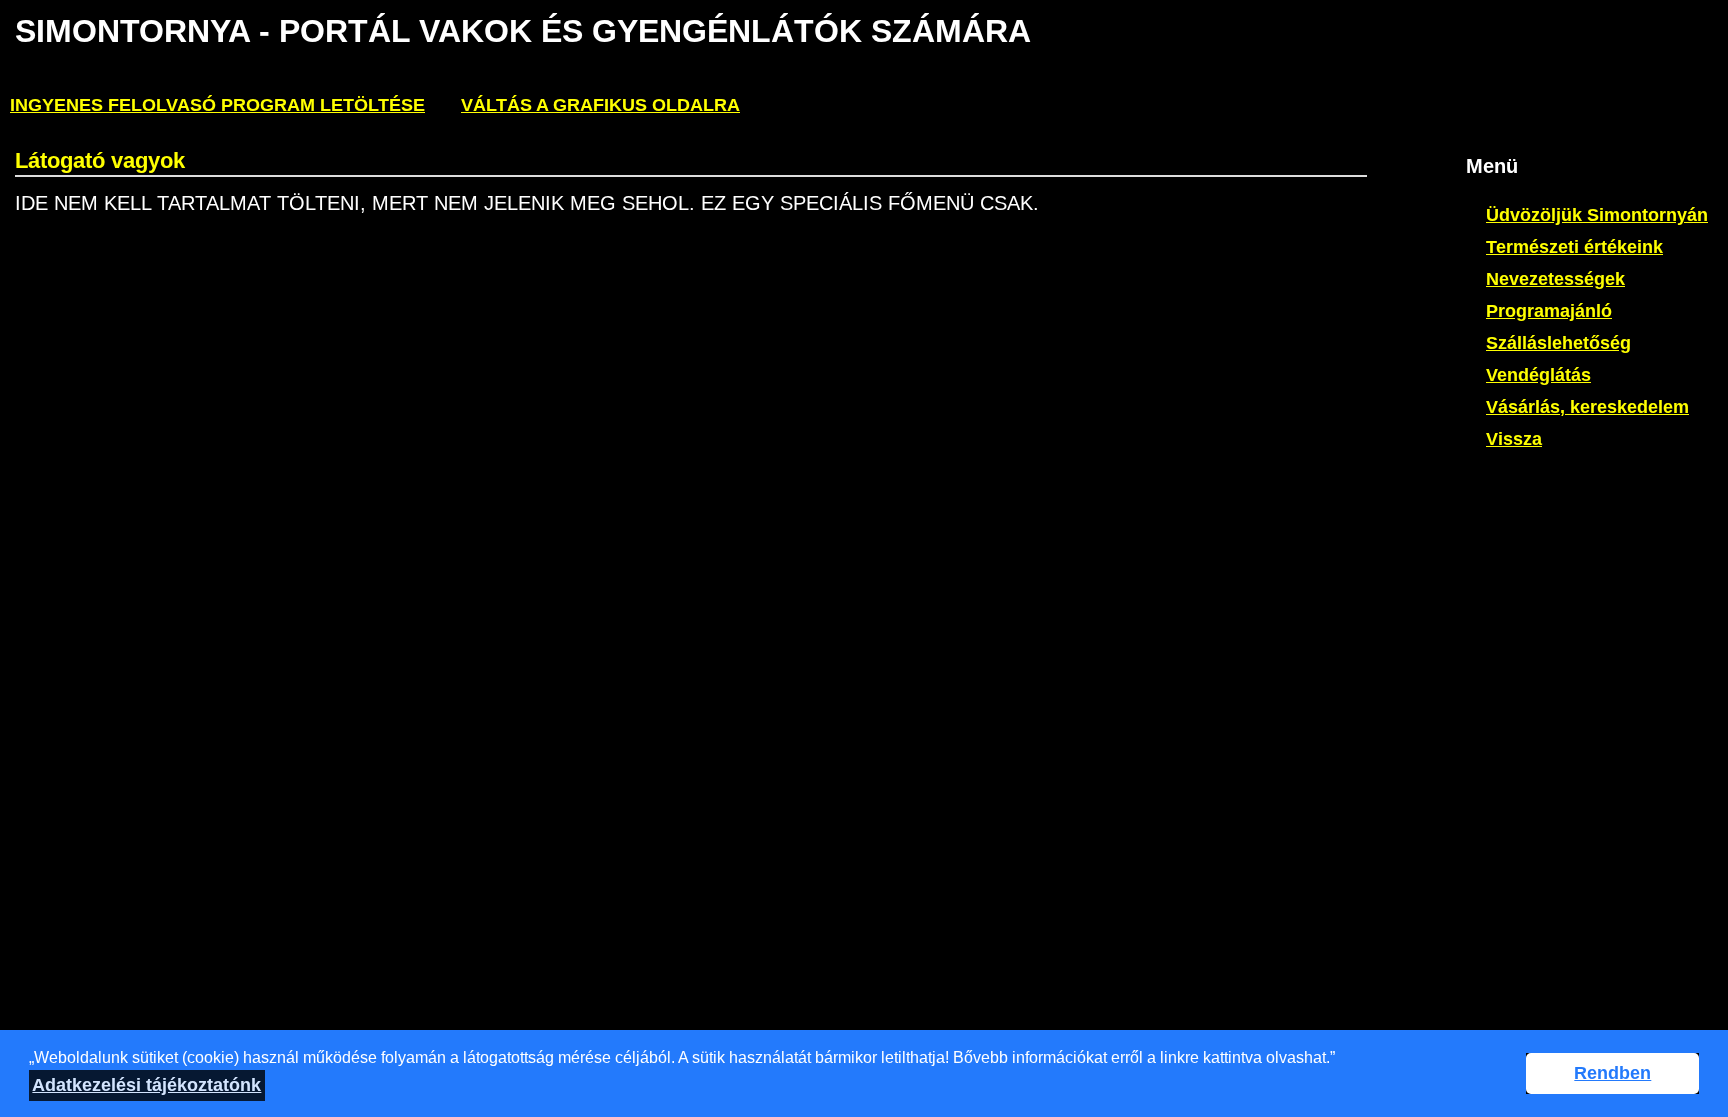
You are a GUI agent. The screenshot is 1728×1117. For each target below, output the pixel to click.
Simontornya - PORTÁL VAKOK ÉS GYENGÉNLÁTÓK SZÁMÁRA (523, 31)
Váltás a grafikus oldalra (600, 105)
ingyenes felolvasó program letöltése (217, 105)
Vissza (1514, 439)
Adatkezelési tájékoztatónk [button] (146, 1085)
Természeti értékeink (1574, 247)
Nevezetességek (1555, 279)
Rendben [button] (1612, 1073)
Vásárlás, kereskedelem (1587, 407)
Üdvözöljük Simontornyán (1597, 215)
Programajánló (1549, 311)
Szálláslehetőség (1558, 343)
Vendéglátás (1538, 375)
